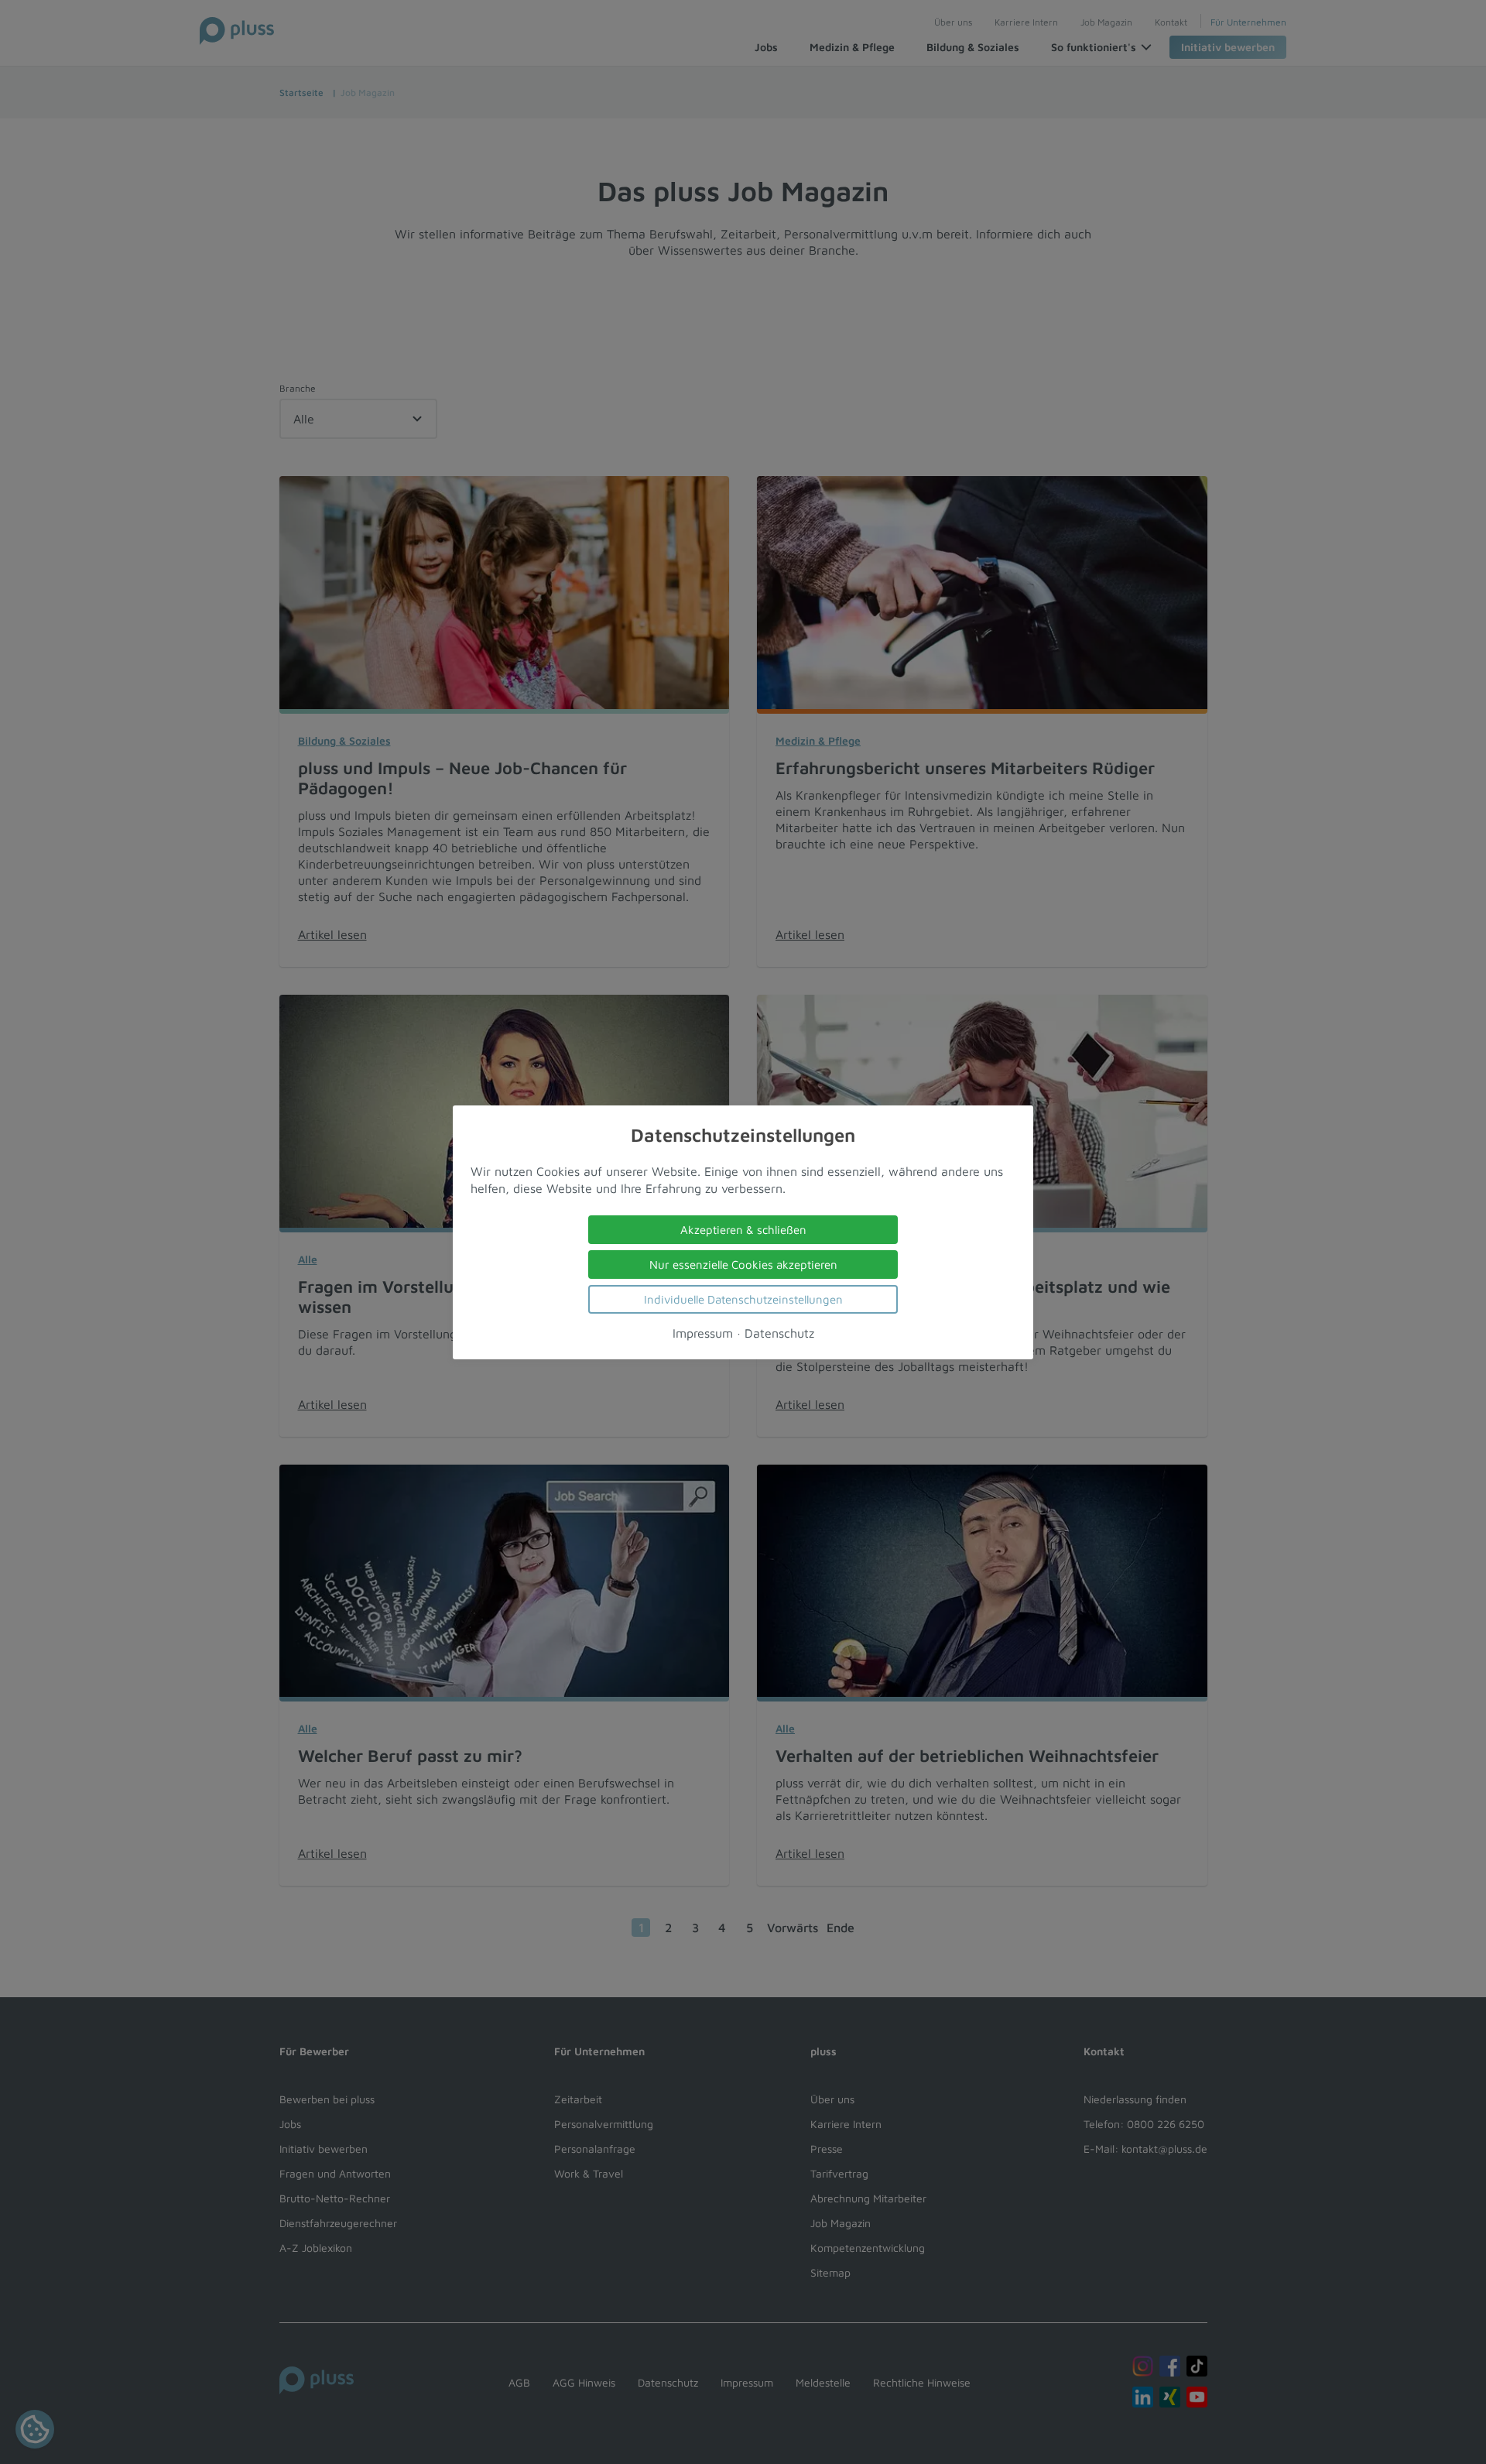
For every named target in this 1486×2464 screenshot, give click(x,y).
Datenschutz (779, 1332)
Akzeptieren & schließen (743, 1229)
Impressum (703, 1332)
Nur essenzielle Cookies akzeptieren (743, 1264)
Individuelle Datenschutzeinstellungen (743, 1299)
